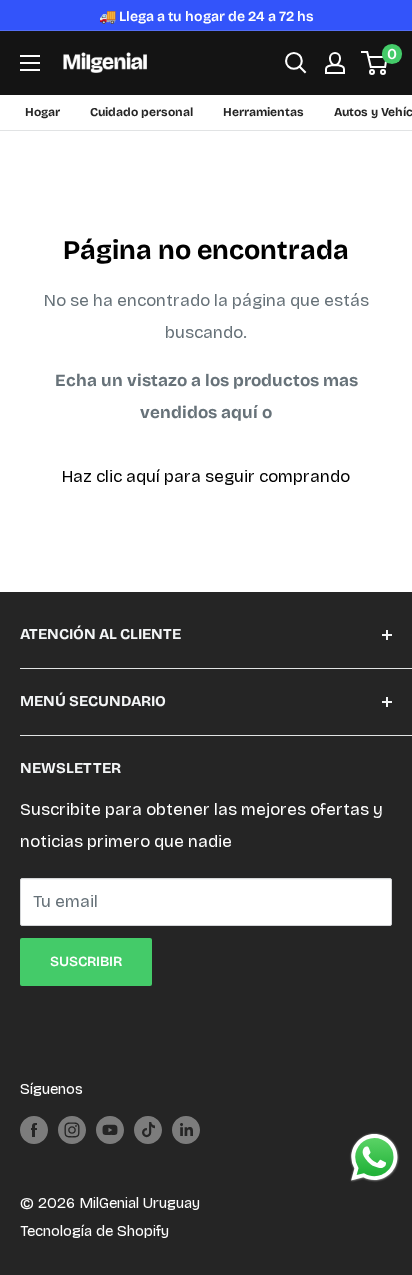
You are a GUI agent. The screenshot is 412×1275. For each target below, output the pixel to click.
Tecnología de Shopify (94, 1231)
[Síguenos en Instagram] (72, 1129)
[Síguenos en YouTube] (110, 1129)
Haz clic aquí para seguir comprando (206, 476)
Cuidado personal (141, 112)
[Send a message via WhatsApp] (374, 1157)
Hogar (42, 112)
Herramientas (263, 112)
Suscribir (86, 961)
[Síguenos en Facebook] (34, 1129)
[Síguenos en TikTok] (148, 1129)
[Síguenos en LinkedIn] (186, 1129)
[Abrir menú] (30, 63)
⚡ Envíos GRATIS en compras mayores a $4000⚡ (206, 16)
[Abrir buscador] (296, 63)
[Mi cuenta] (335, 63)
